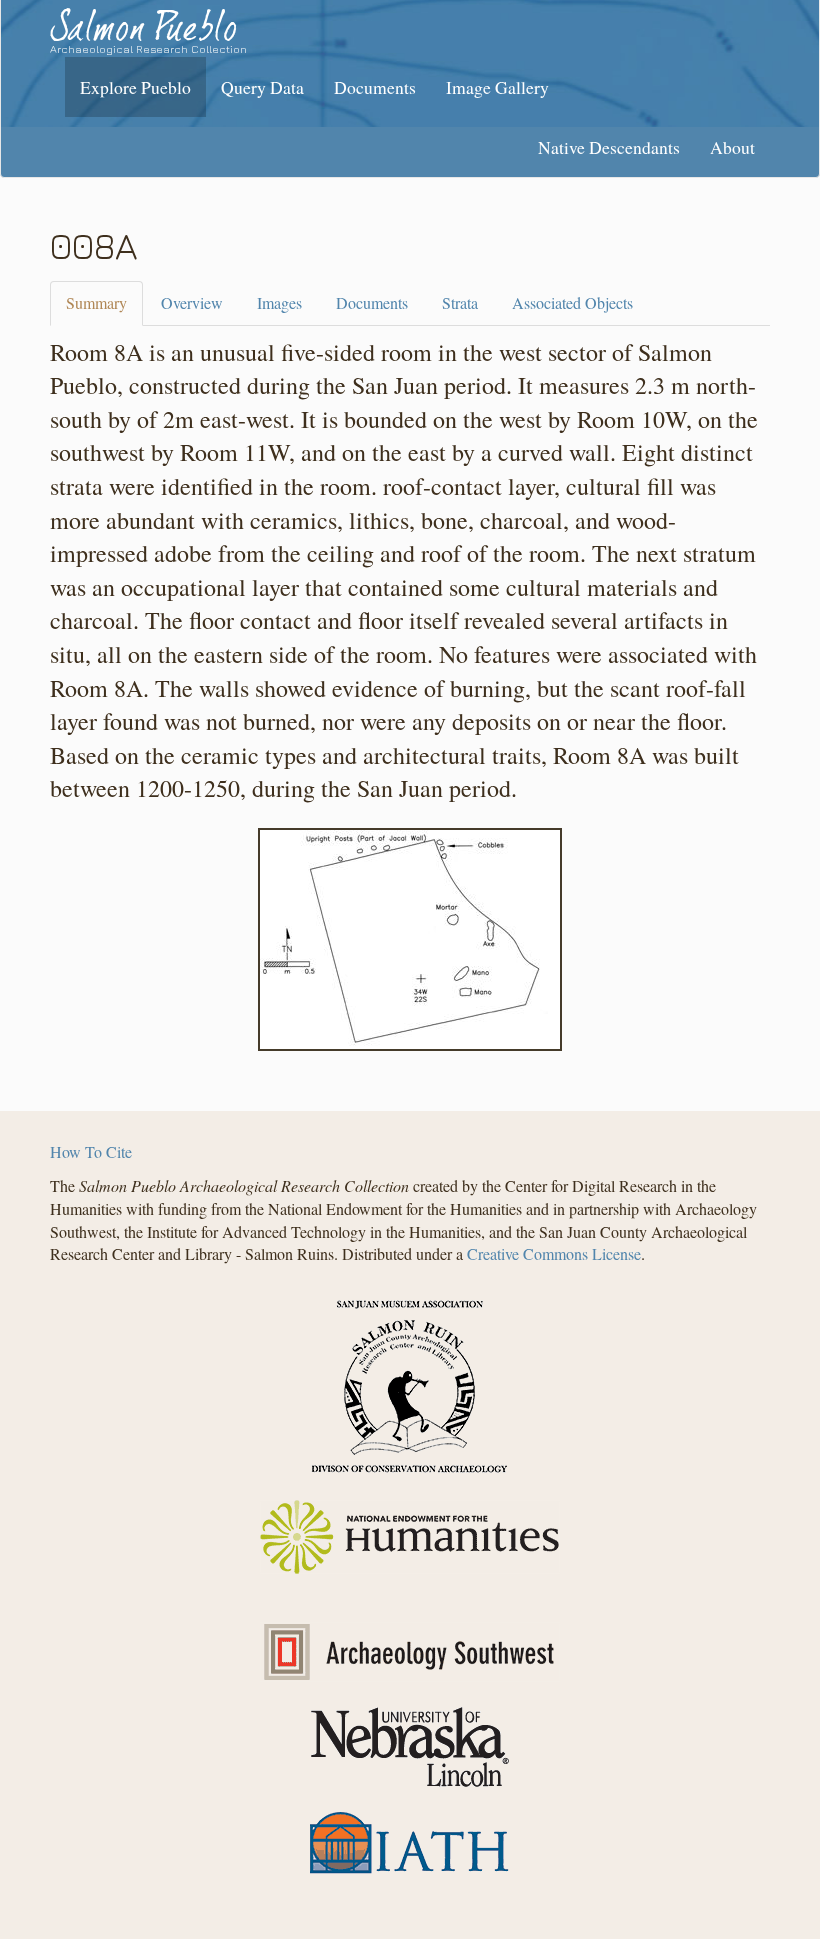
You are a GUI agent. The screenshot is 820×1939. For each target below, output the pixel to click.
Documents (375, 87)
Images (279, 302)
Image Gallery (497, 87)
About (732, 147)
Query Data (262, 87)
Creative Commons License (554, 1253)
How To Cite (91, 1151)
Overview (192, 302)
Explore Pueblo (135, 87)
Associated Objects (572, 302)
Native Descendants (609, 147)
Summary (96, 302)
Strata (460, 302)
